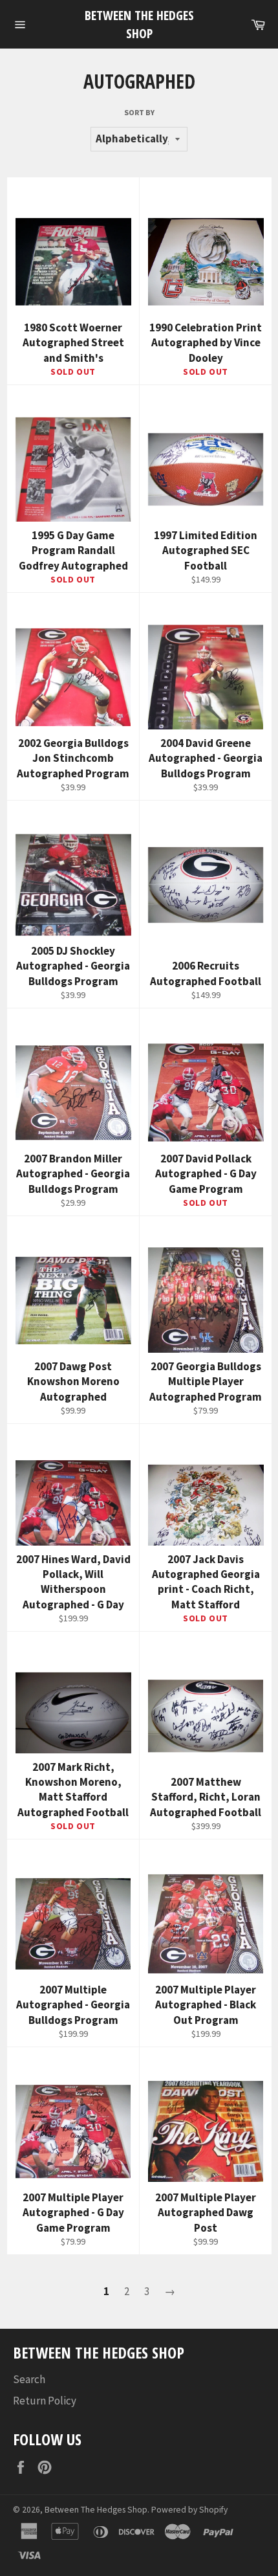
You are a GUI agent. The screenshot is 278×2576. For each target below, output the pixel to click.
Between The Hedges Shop (139, 24)
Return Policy (45, 2401)
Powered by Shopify (189, 2510)
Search (29, 2379)
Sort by (139, 112)
